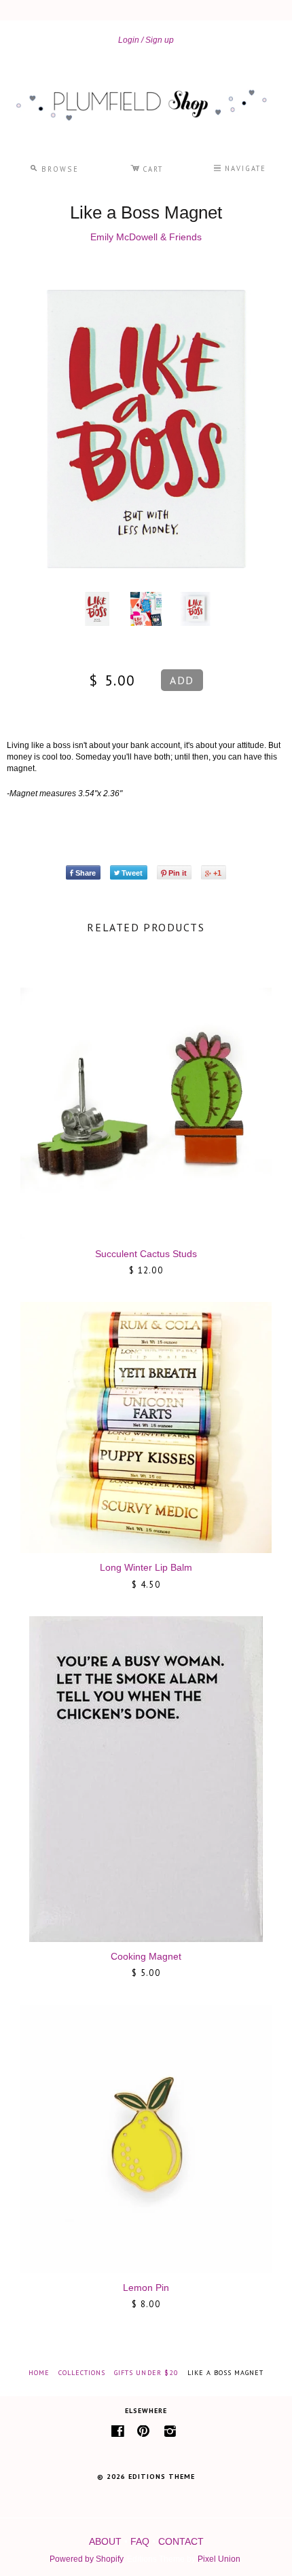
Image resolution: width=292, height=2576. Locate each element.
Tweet (132, 873)
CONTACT (181, 2541)
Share (86, 873)
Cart (147, 167)
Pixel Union (219, 2559)
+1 (217, 873)
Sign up (160, 40)
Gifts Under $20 (146, 2373)
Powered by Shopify (86, 2559)
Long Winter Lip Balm (146, 1567)
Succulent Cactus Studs (146, 1254)
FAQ (140, 2541)
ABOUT (105, 2541)
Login (129, 40)
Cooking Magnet (146, 1956)
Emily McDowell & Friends (146, 237)
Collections (82, 2373)
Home (39, 2373)
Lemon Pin (146, 2288)
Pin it (178, 873)
